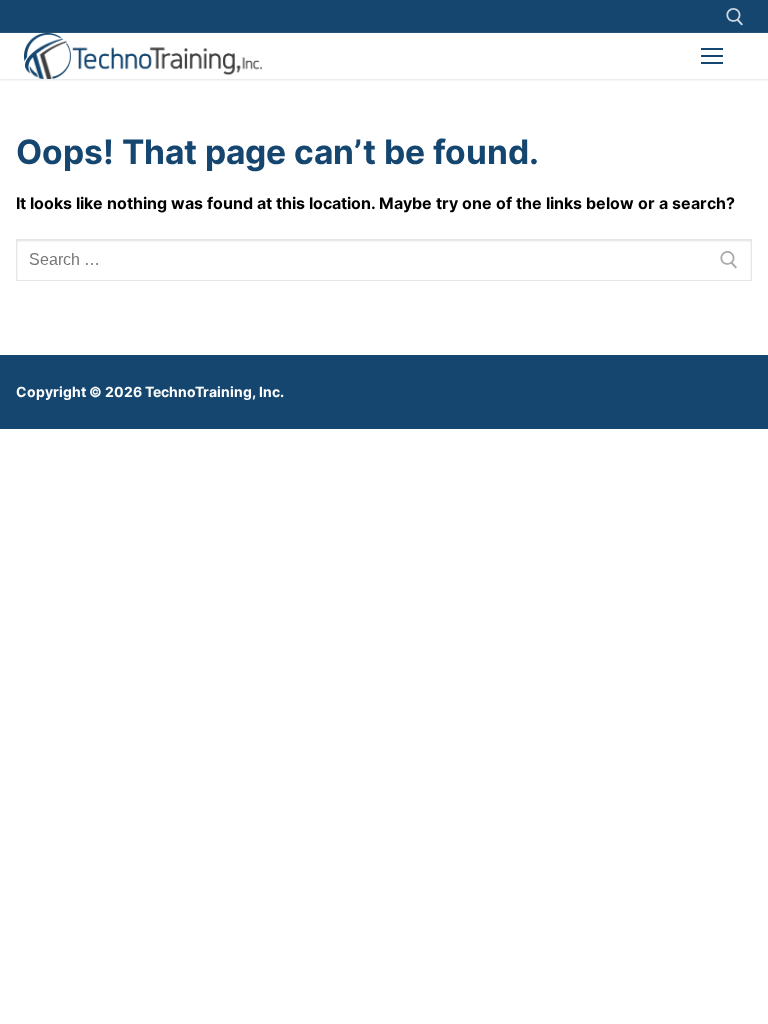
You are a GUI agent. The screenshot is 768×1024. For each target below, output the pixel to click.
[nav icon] (712, 56)
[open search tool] (735, 17)
